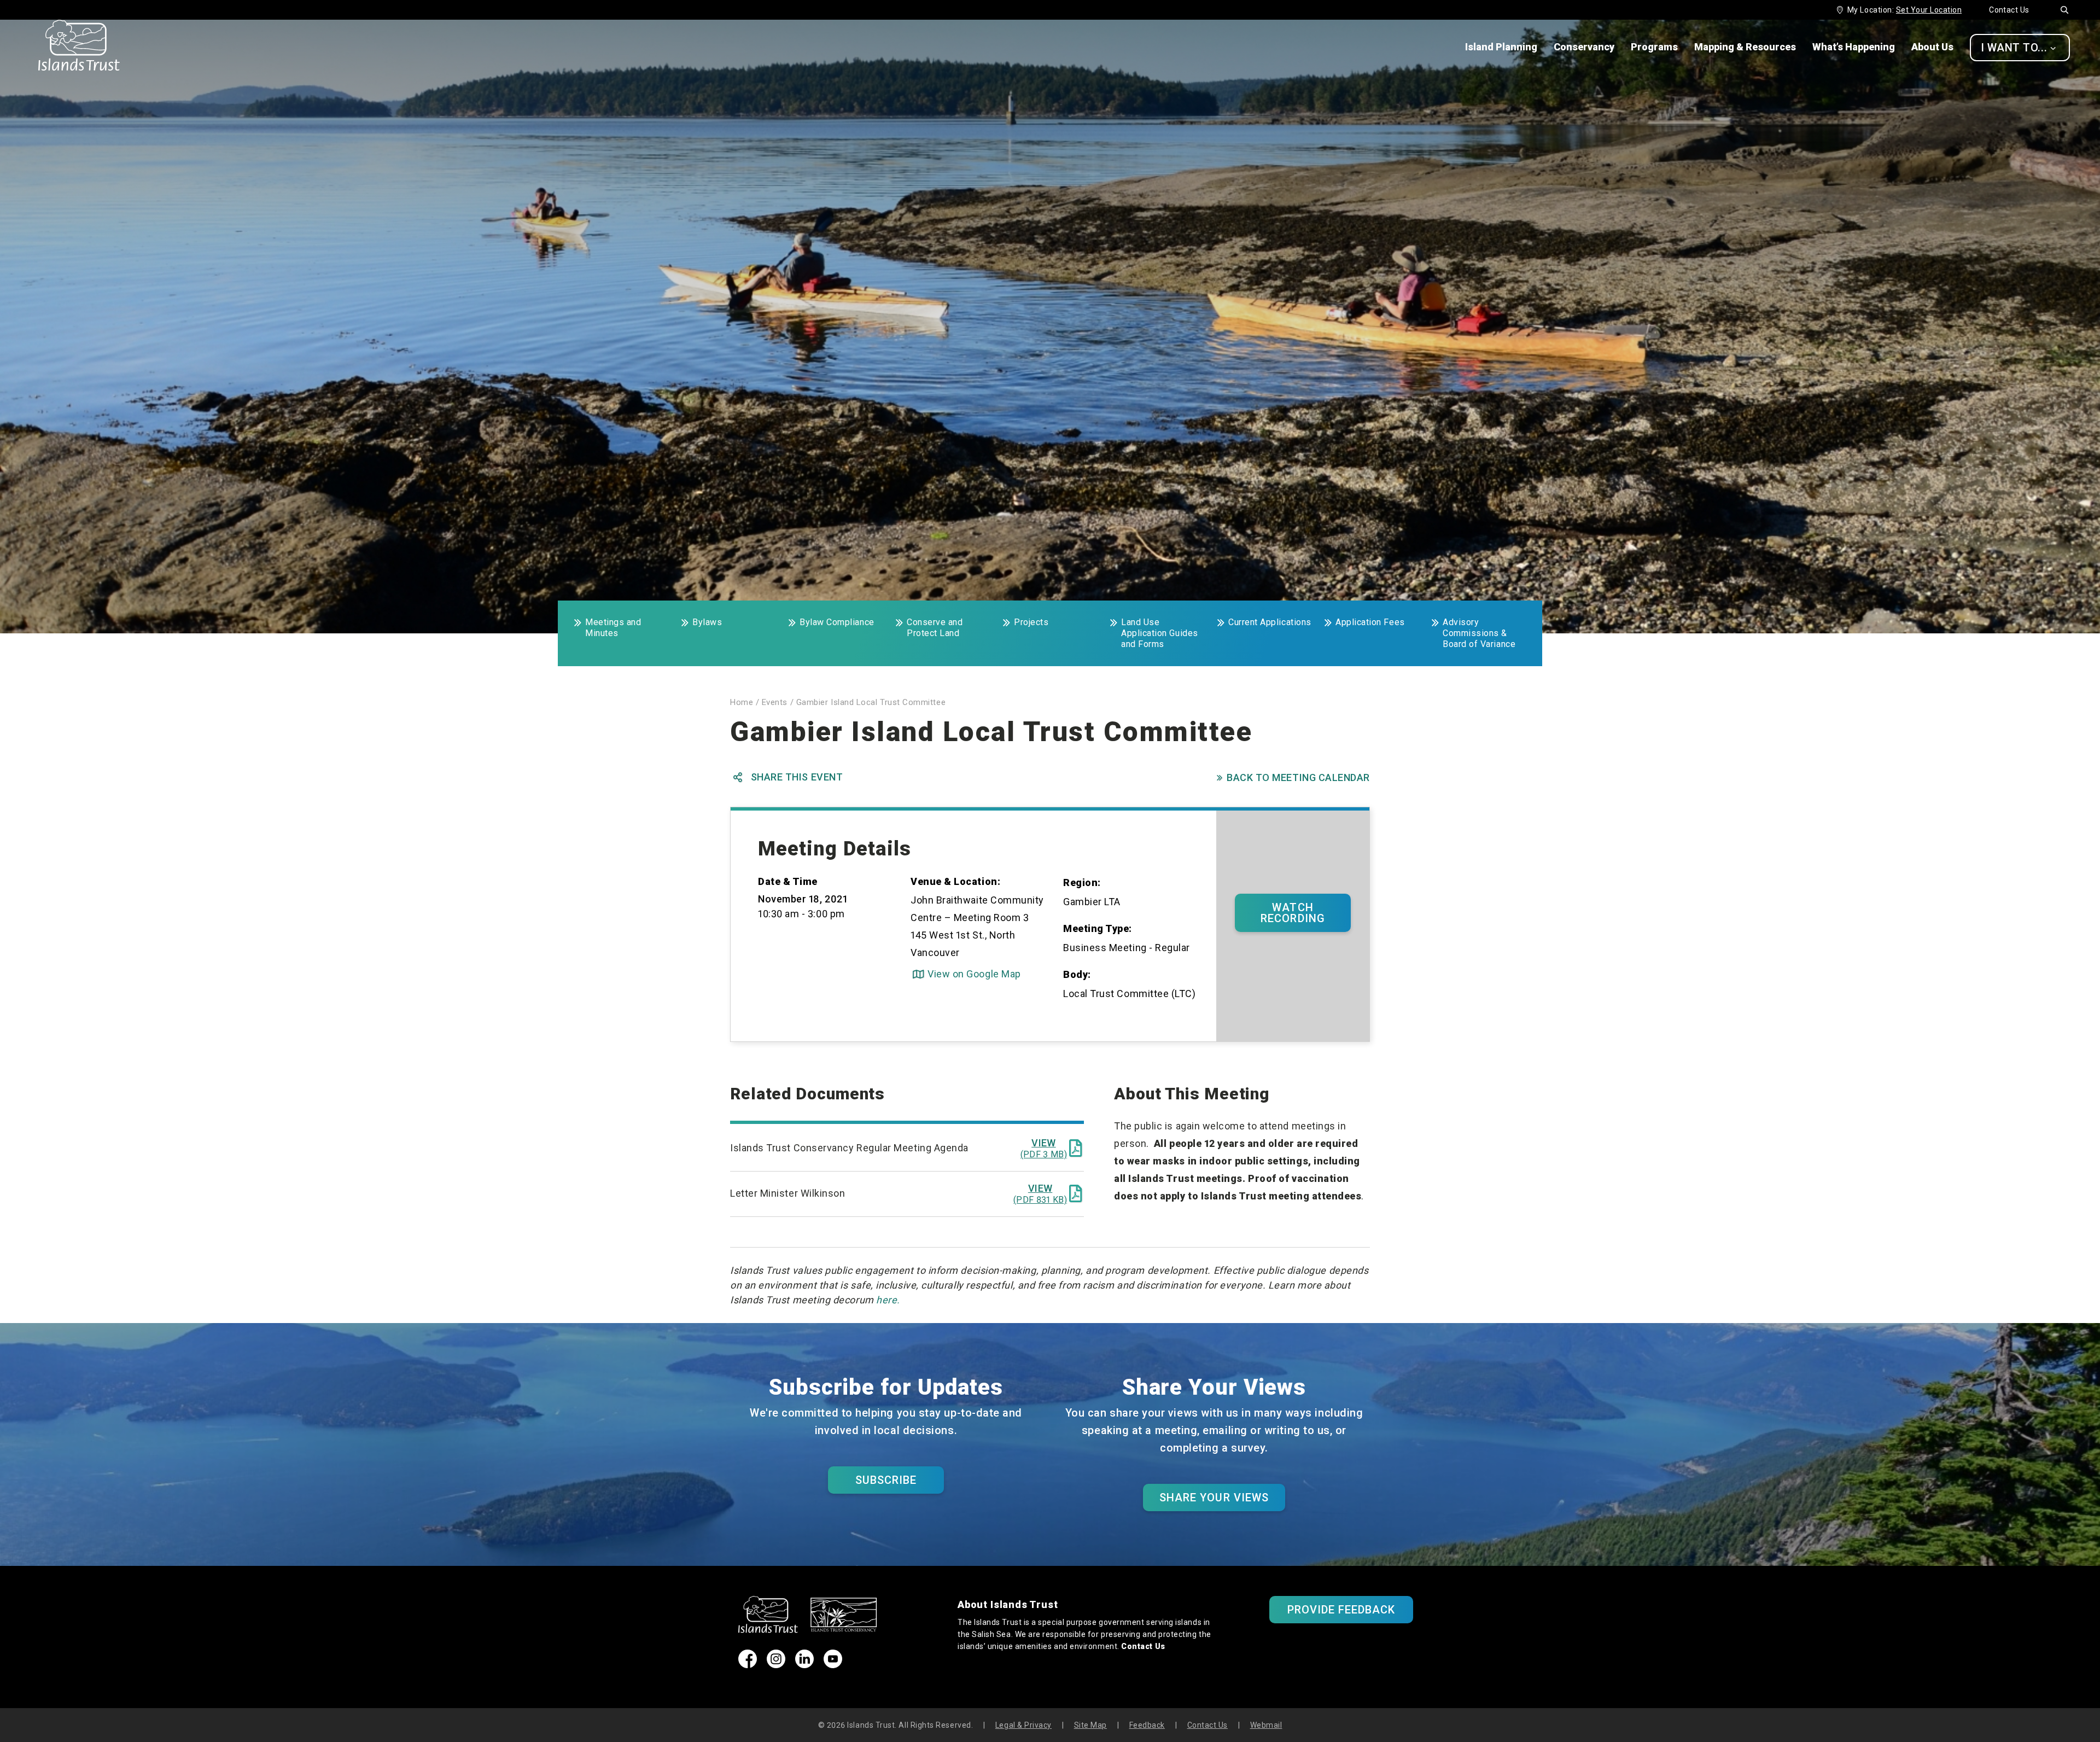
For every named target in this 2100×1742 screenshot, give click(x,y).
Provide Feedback (1341, 1610)
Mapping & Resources (1745, 47)
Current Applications (1270, 622)
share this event (788, 777)
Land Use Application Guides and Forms (1160, 633)
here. (888, 1300)
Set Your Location (1929, 10)
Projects (1031, 622)
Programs (1654, 47)
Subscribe (886, 1480)
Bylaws (707, 622)
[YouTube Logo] (833, 1665)
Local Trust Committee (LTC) (1130, 994)
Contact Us (2009, 10)
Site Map (1090, 1725)
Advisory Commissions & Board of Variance (1479, 633)
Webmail (1266, 1725)
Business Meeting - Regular (1127, 948)
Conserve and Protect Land (935, 628)
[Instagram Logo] (776, 1665)
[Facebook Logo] (748, 1665)
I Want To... (2019, 48)
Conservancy (1584, 47)
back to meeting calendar (1293, 777)
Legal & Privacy (1023, 1725)
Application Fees (1370, 622)
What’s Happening (1854, 47)
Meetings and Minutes (613, 628)
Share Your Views (1214, 1498)
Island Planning (1501, 47)
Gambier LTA (1092, 902)
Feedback (1147, 1725)
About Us (1932, 47)
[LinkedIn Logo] (804, 1665)
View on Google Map (967, 974)
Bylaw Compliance (837, 622)
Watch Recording (1293, 913)
